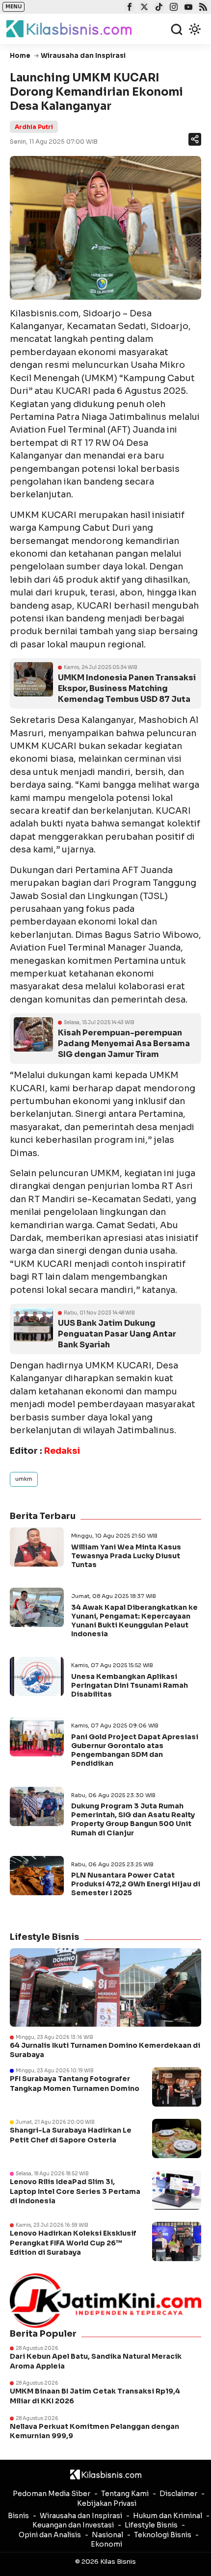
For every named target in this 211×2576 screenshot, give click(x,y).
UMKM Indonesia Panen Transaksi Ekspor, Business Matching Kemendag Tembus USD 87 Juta (127, 688)
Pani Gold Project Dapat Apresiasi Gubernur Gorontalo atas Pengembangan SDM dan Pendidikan (135, 1750)
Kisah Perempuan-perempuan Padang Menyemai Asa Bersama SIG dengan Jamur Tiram (124, 1043)
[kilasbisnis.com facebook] (128, 8)
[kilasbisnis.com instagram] (172, 8)
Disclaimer (178, 2494)
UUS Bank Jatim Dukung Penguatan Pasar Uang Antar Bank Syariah (117, 1334)
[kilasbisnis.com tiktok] (158, 8)
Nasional (107, 2535)
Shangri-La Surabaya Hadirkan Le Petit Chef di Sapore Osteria (71, 2135)
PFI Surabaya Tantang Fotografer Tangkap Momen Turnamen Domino (75, 2084)
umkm (24, 1479)
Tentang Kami (125, 2494)
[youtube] (187, 8)
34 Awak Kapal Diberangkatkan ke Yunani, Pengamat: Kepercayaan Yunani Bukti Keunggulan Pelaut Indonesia (134, 1621)
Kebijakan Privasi (107, 2503)
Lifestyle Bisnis (151, 2525)
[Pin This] (194, 139)
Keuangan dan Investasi (73, 2525)
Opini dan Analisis (50, 2535)
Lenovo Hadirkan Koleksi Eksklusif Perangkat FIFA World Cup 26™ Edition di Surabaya (73, 2243)
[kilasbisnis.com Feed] (202, 8)
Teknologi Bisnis (163, 2535)
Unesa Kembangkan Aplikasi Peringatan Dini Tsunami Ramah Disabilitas (130, 1685)
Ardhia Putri (34, 127)
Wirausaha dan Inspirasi (81, 2516)
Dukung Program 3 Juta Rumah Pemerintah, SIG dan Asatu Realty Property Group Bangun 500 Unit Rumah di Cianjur (133, 1819)
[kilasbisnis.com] (106, 2474)
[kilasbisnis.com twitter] (143, 8)
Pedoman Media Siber (52, 2494)
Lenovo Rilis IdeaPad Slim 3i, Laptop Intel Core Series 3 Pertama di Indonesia (75, 2191)
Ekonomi (106, 2544)
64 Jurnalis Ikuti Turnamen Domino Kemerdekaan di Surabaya (105, 2050)
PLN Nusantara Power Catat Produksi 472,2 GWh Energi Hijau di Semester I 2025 (136, 1884)
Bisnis (18, 2516)
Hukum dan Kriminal (168, 2516)
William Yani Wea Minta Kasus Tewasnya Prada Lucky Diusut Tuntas (126, 1556)
